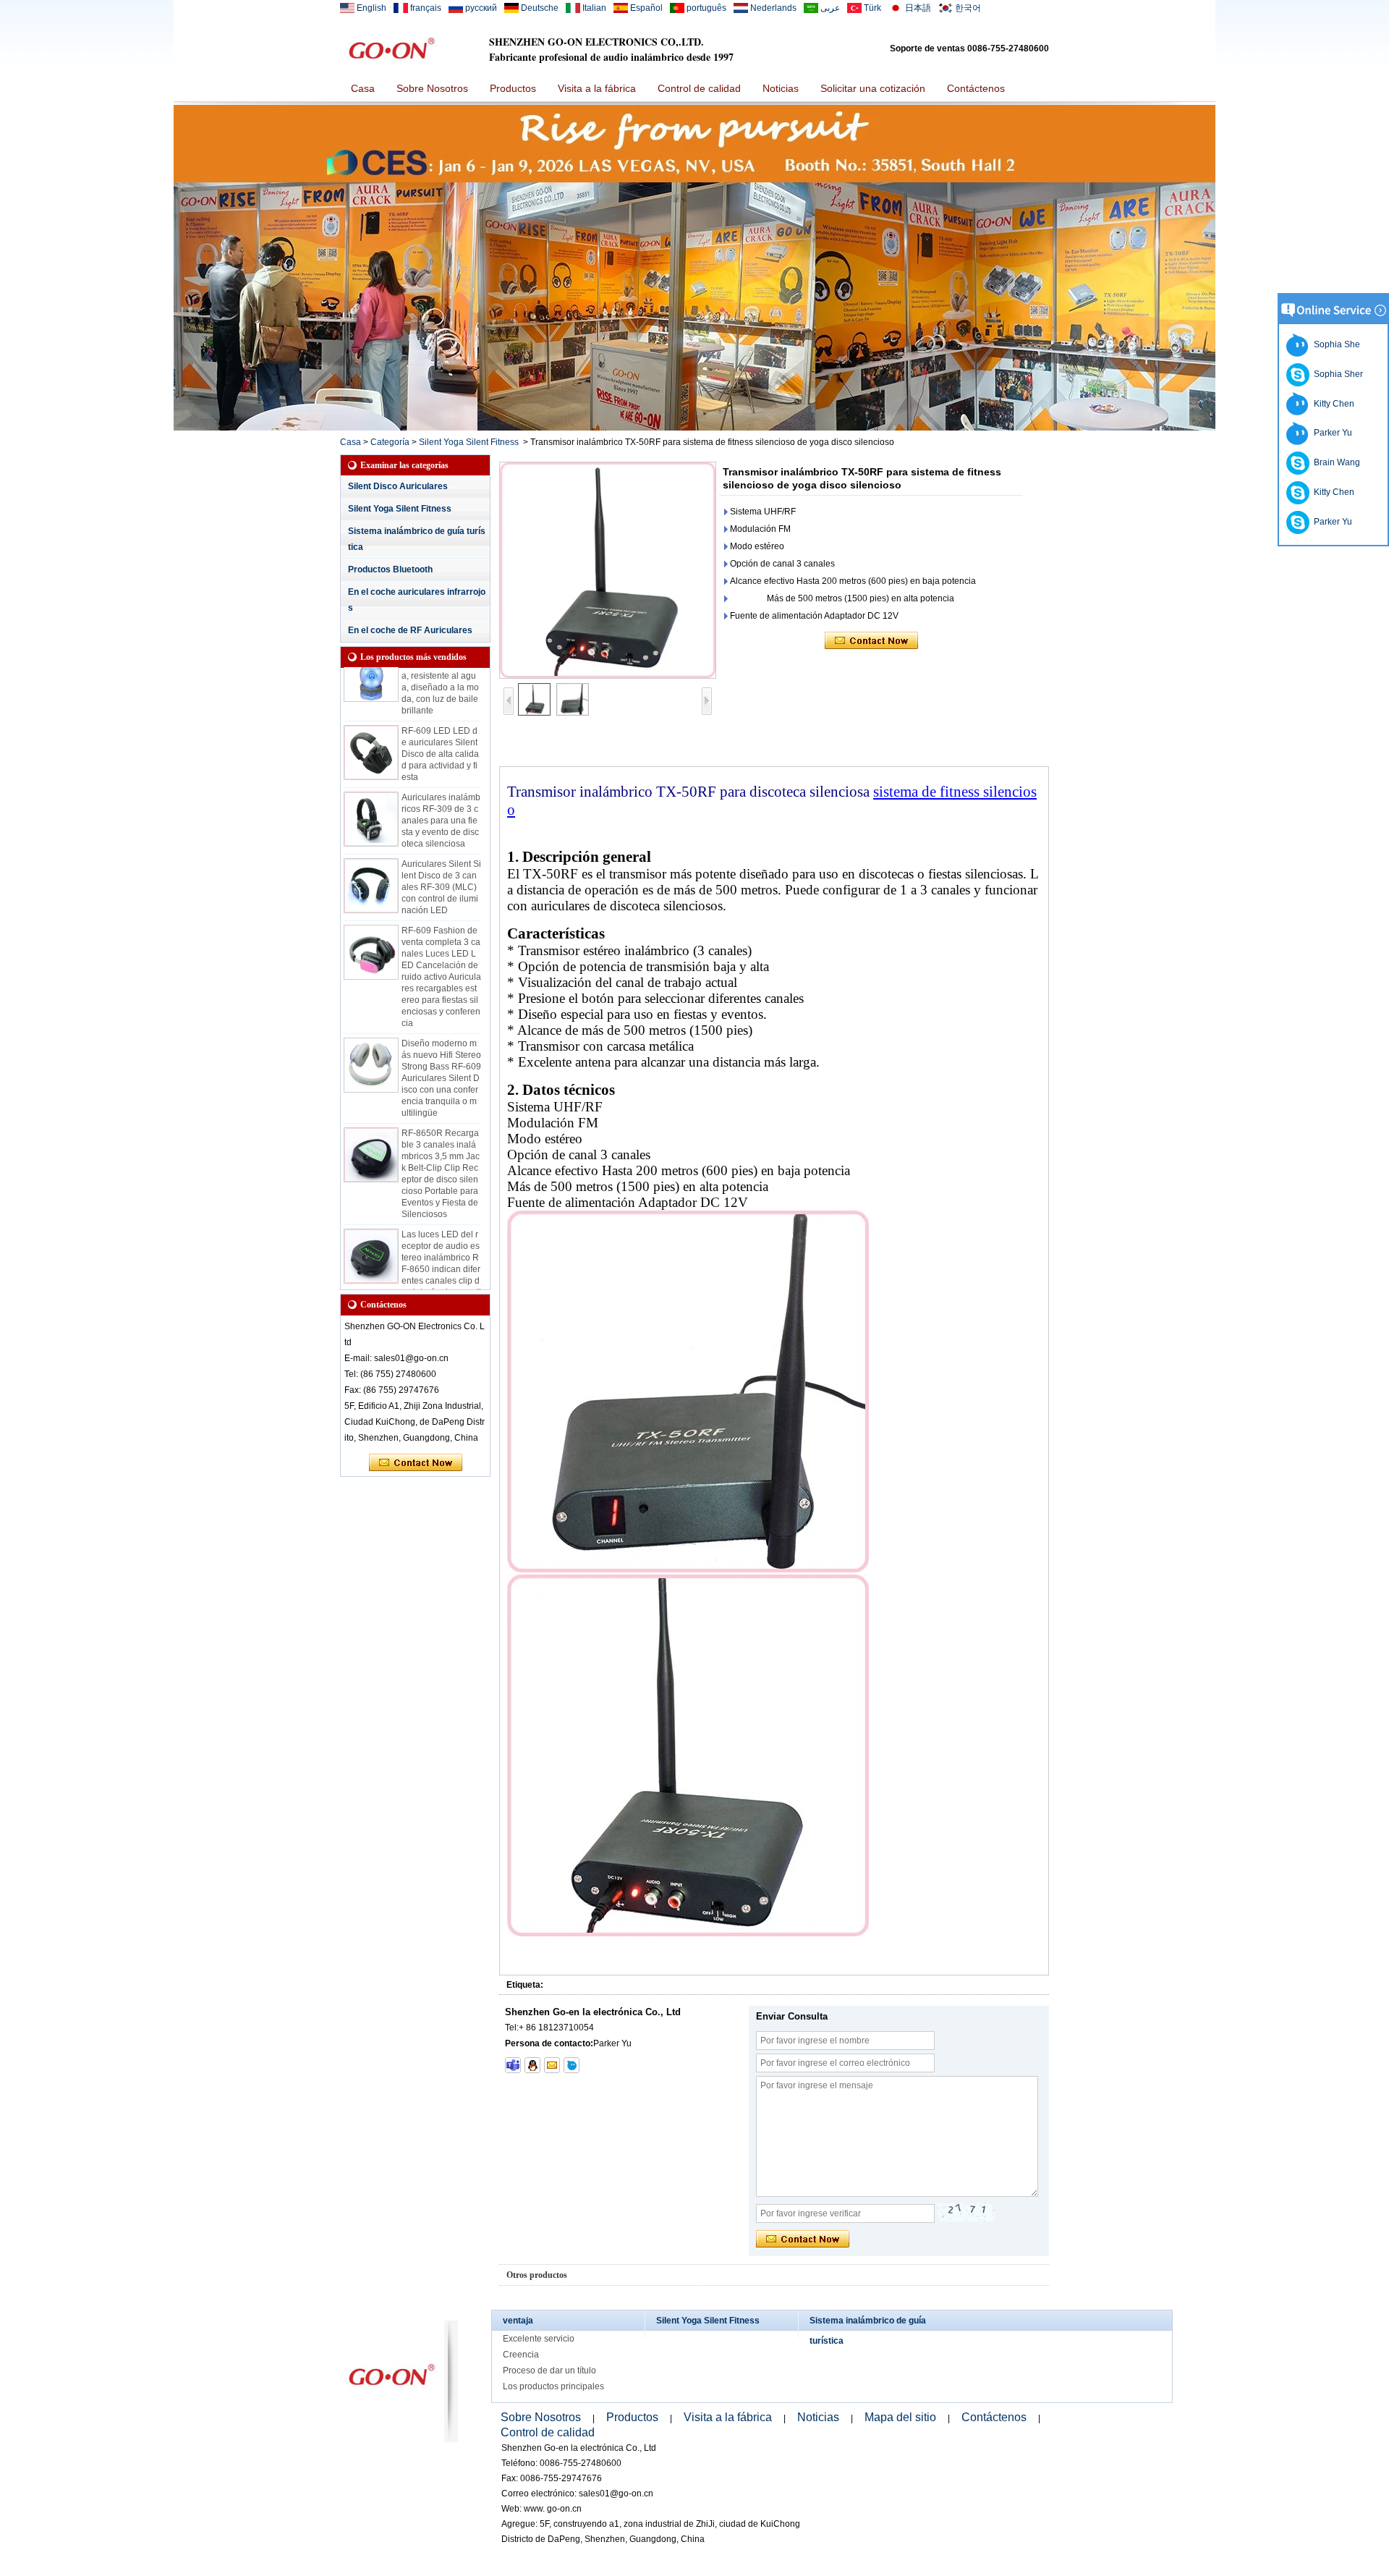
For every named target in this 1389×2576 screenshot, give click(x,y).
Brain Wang (1335, 462)
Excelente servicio (539, 2339)
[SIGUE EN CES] (694, 428)
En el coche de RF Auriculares (410, 630)
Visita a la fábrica (597, 88)
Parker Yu (1331, 433)
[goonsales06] (513, 2065)
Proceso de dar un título (549, 2370)
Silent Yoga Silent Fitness (469, 442)
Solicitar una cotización (873, 88)
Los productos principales (553, 2386)
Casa (363, 88)
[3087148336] (532, 2065)
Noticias (781, 88)
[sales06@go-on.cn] (552, 2065)
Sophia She (1335, 344)
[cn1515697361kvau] (572, 2065)
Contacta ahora (416, 1463)
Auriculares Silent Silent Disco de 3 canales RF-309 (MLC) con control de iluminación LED (441, 865)
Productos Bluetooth (390, 569)
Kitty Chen (1332, 404)
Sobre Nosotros (432, 88)
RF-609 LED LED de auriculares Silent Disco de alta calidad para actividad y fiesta (440, 732)
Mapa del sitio (900, 2417)
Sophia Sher (1336, 374)
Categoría (390, 442)
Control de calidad (699, 88)
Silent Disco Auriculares (398, 486)
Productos (513, 88)
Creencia (521, 2355)
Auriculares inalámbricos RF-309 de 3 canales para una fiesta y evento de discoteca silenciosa (441, 799)
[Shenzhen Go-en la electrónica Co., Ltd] (391, 48)
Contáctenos (976, 88)
